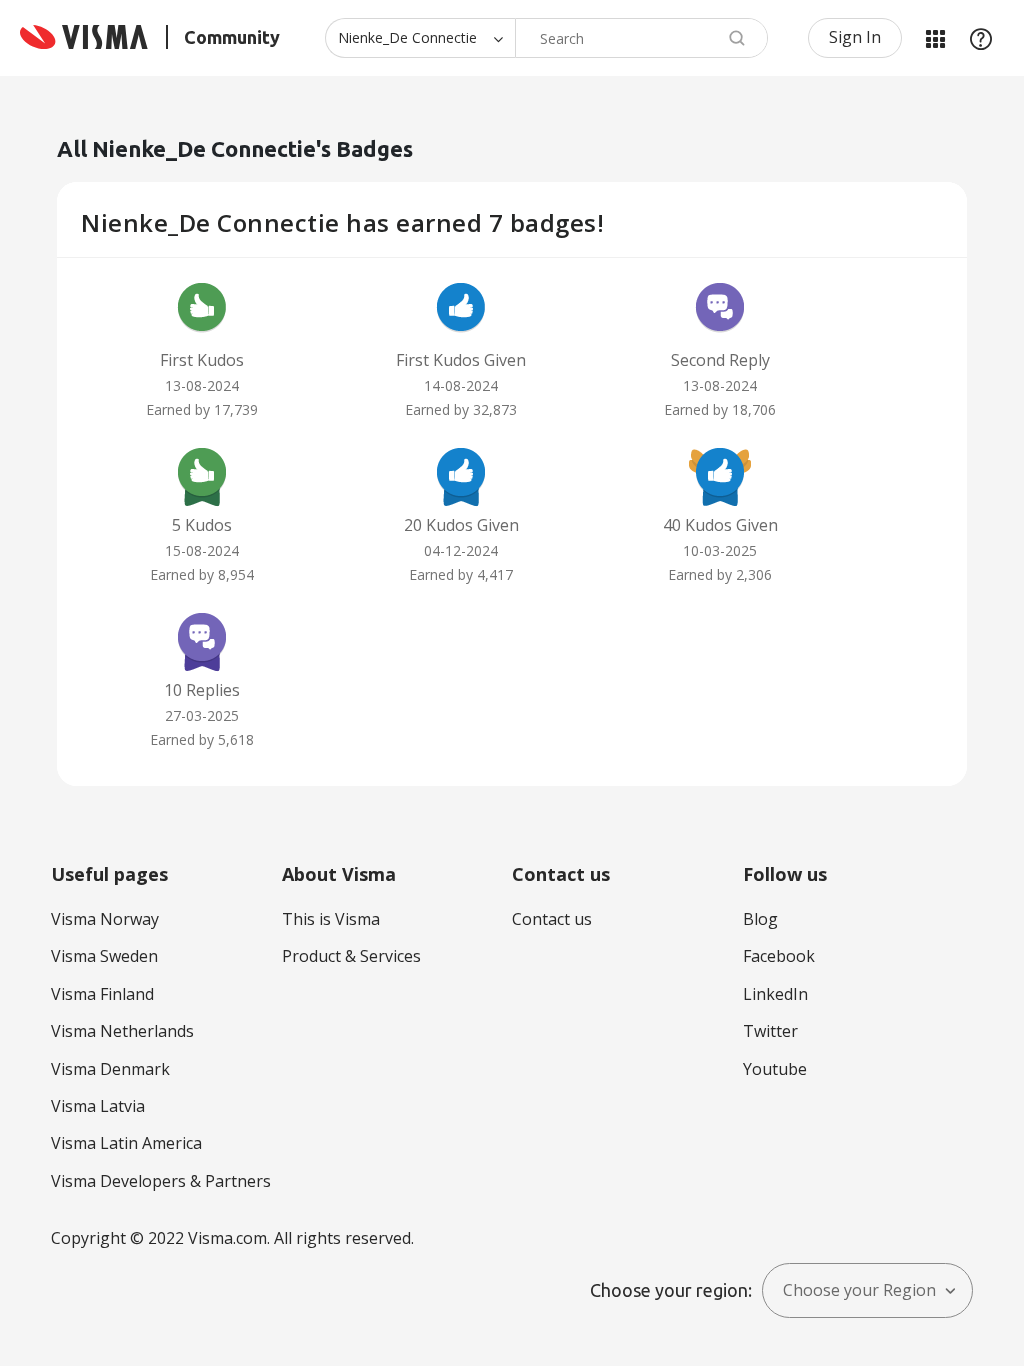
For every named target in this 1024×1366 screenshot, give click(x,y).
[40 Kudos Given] (720, 475)
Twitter (770, 1031)
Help (981, 38)
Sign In (855, 37)
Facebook (779, 956)
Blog (760, 919)
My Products (935, 38)
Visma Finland (102, 994)
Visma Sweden (104, 956)
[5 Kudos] (202, 475)
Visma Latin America (126, 1143)
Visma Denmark (110, 1069)
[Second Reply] (720, 310)
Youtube (775, 1069)
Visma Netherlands (122, 1031)
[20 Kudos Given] (461, 475)
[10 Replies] (202, 640)
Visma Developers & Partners (161, 1181)
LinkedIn (775, 994)
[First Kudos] (202, 310)
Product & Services (351, 956)
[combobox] (641, 38)
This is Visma (331, 919)
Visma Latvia (98, 1106)
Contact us (552, 919)
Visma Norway (105, 919)
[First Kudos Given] (461, 310)
